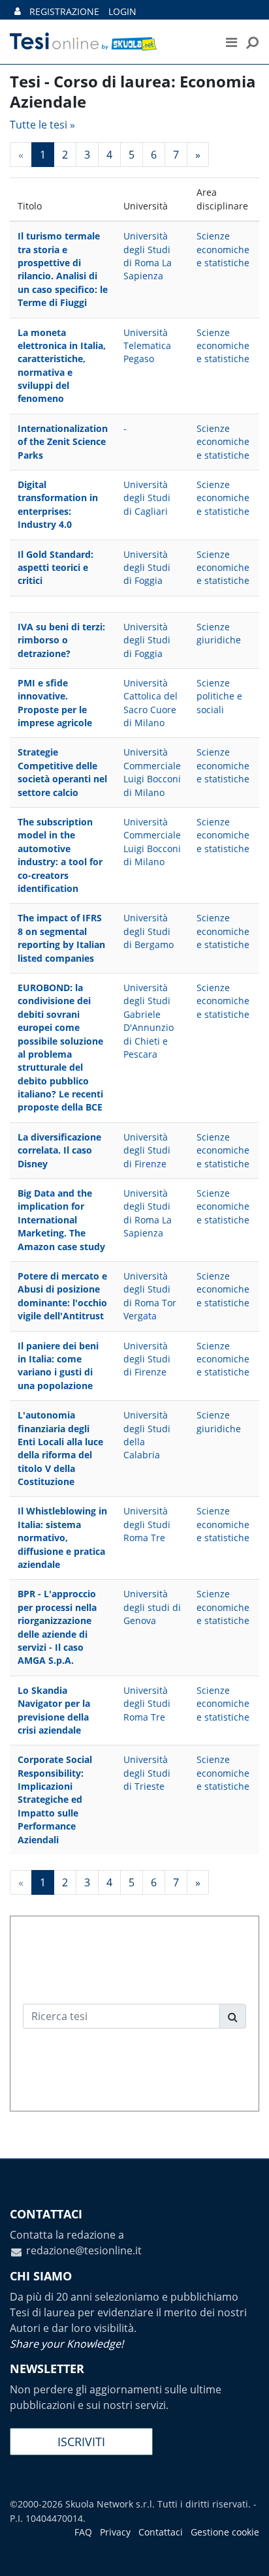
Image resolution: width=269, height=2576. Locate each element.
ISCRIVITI (81, 2442)
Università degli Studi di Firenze (147, 1150)
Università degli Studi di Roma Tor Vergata (150, 1296)
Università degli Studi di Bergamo (149, 931)
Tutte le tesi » (42, 125)
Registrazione (64, 11)
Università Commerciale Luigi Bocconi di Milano (152, 772)
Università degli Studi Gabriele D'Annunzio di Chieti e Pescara (149, 1021)
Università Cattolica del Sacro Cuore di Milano (150, 703)
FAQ (83, 2532)
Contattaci (161, 2532)
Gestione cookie (225, 2532)
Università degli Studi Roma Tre (147, 1524)
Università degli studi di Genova (152, 1607)
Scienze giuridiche (219, 633)
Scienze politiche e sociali (219, 696)
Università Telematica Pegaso (147, 346)
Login (122, 11)
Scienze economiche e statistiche (223, 249)
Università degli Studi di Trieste (147, 1773)
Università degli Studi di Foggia (147, 568)
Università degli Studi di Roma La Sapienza (148, 256)
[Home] (103, 42)
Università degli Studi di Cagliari (147, 498)
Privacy (115, 2532)
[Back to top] (246, 2553)
